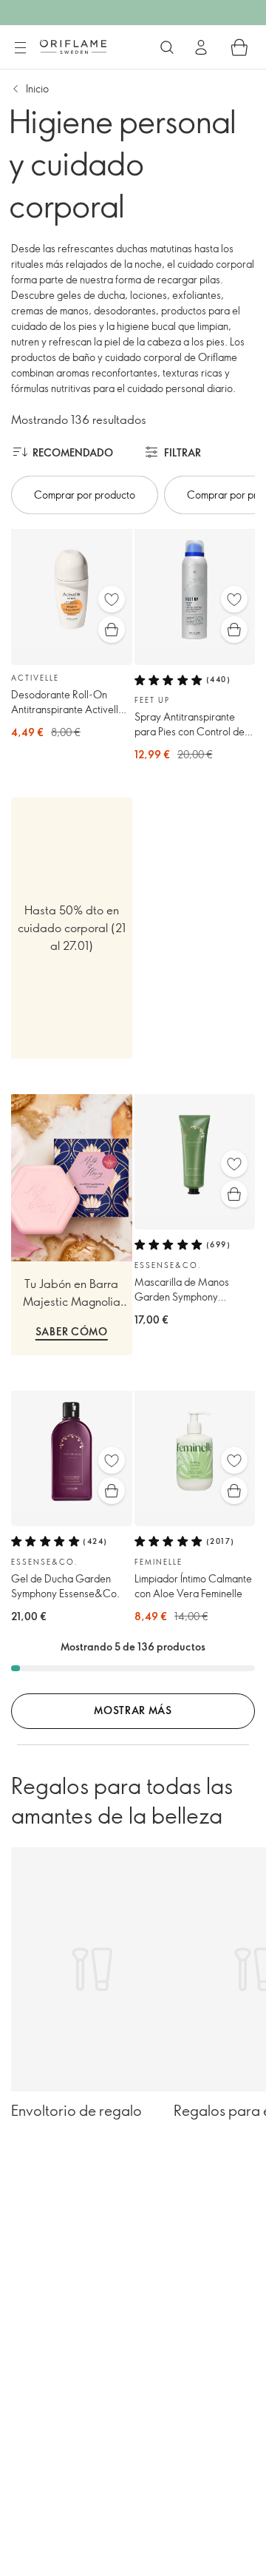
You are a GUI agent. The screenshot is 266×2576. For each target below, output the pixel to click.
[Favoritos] (112, 599)
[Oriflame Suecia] (73, 47)
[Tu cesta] (239, 47)
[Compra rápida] (112, 630)
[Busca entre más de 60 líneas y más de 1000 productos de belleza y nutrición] (167, 47)
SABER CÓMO (72, 1331)
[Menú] (20, 48)
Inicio (37, 88)
